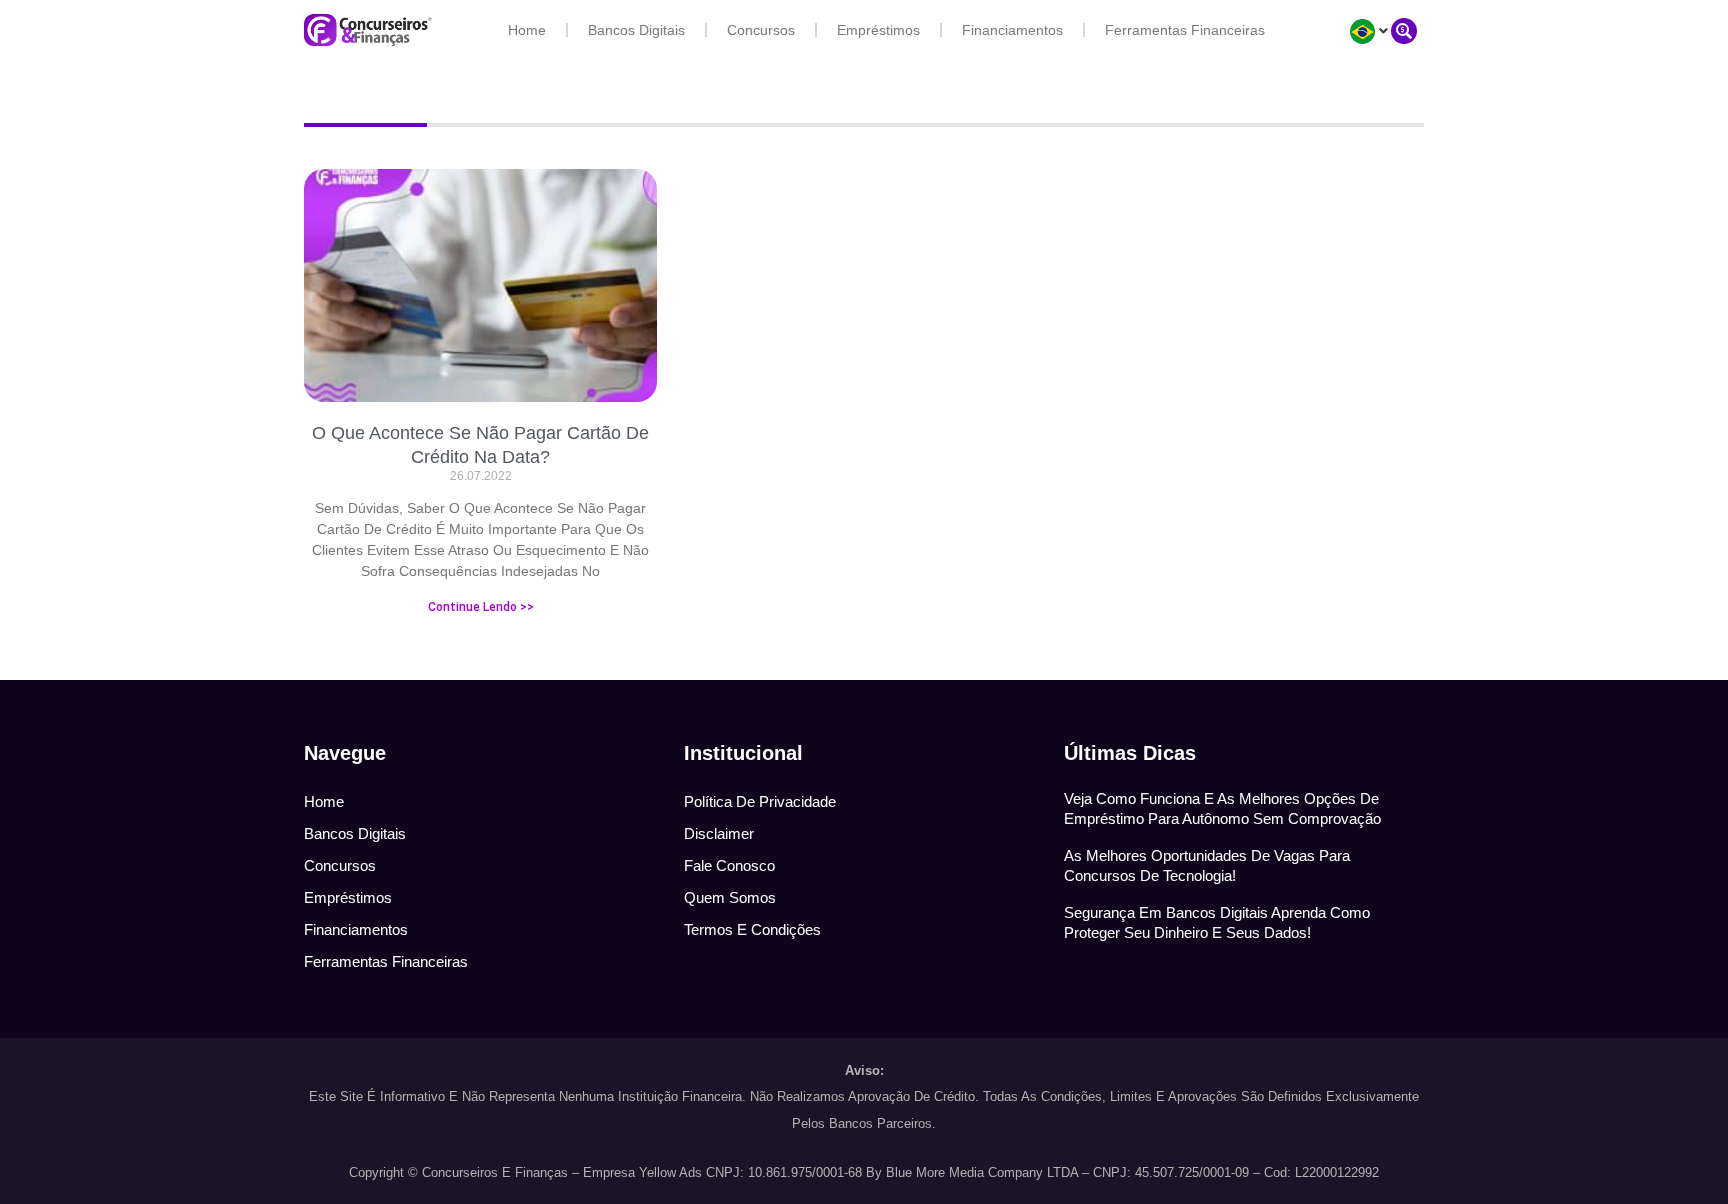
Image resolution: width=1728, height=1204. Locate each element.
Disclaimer (719, 833)
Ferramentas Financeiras (1185, 30)
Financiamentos (1012, 30)
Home (527, 30)
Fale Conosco (729, 865)
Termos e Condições (752, 929)
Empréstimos (878, 30)
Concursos (761, 30)
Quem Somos (730, 897)
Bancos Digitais (636, 30)
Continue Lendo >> (481, 607)
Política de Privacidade (760, 801)
